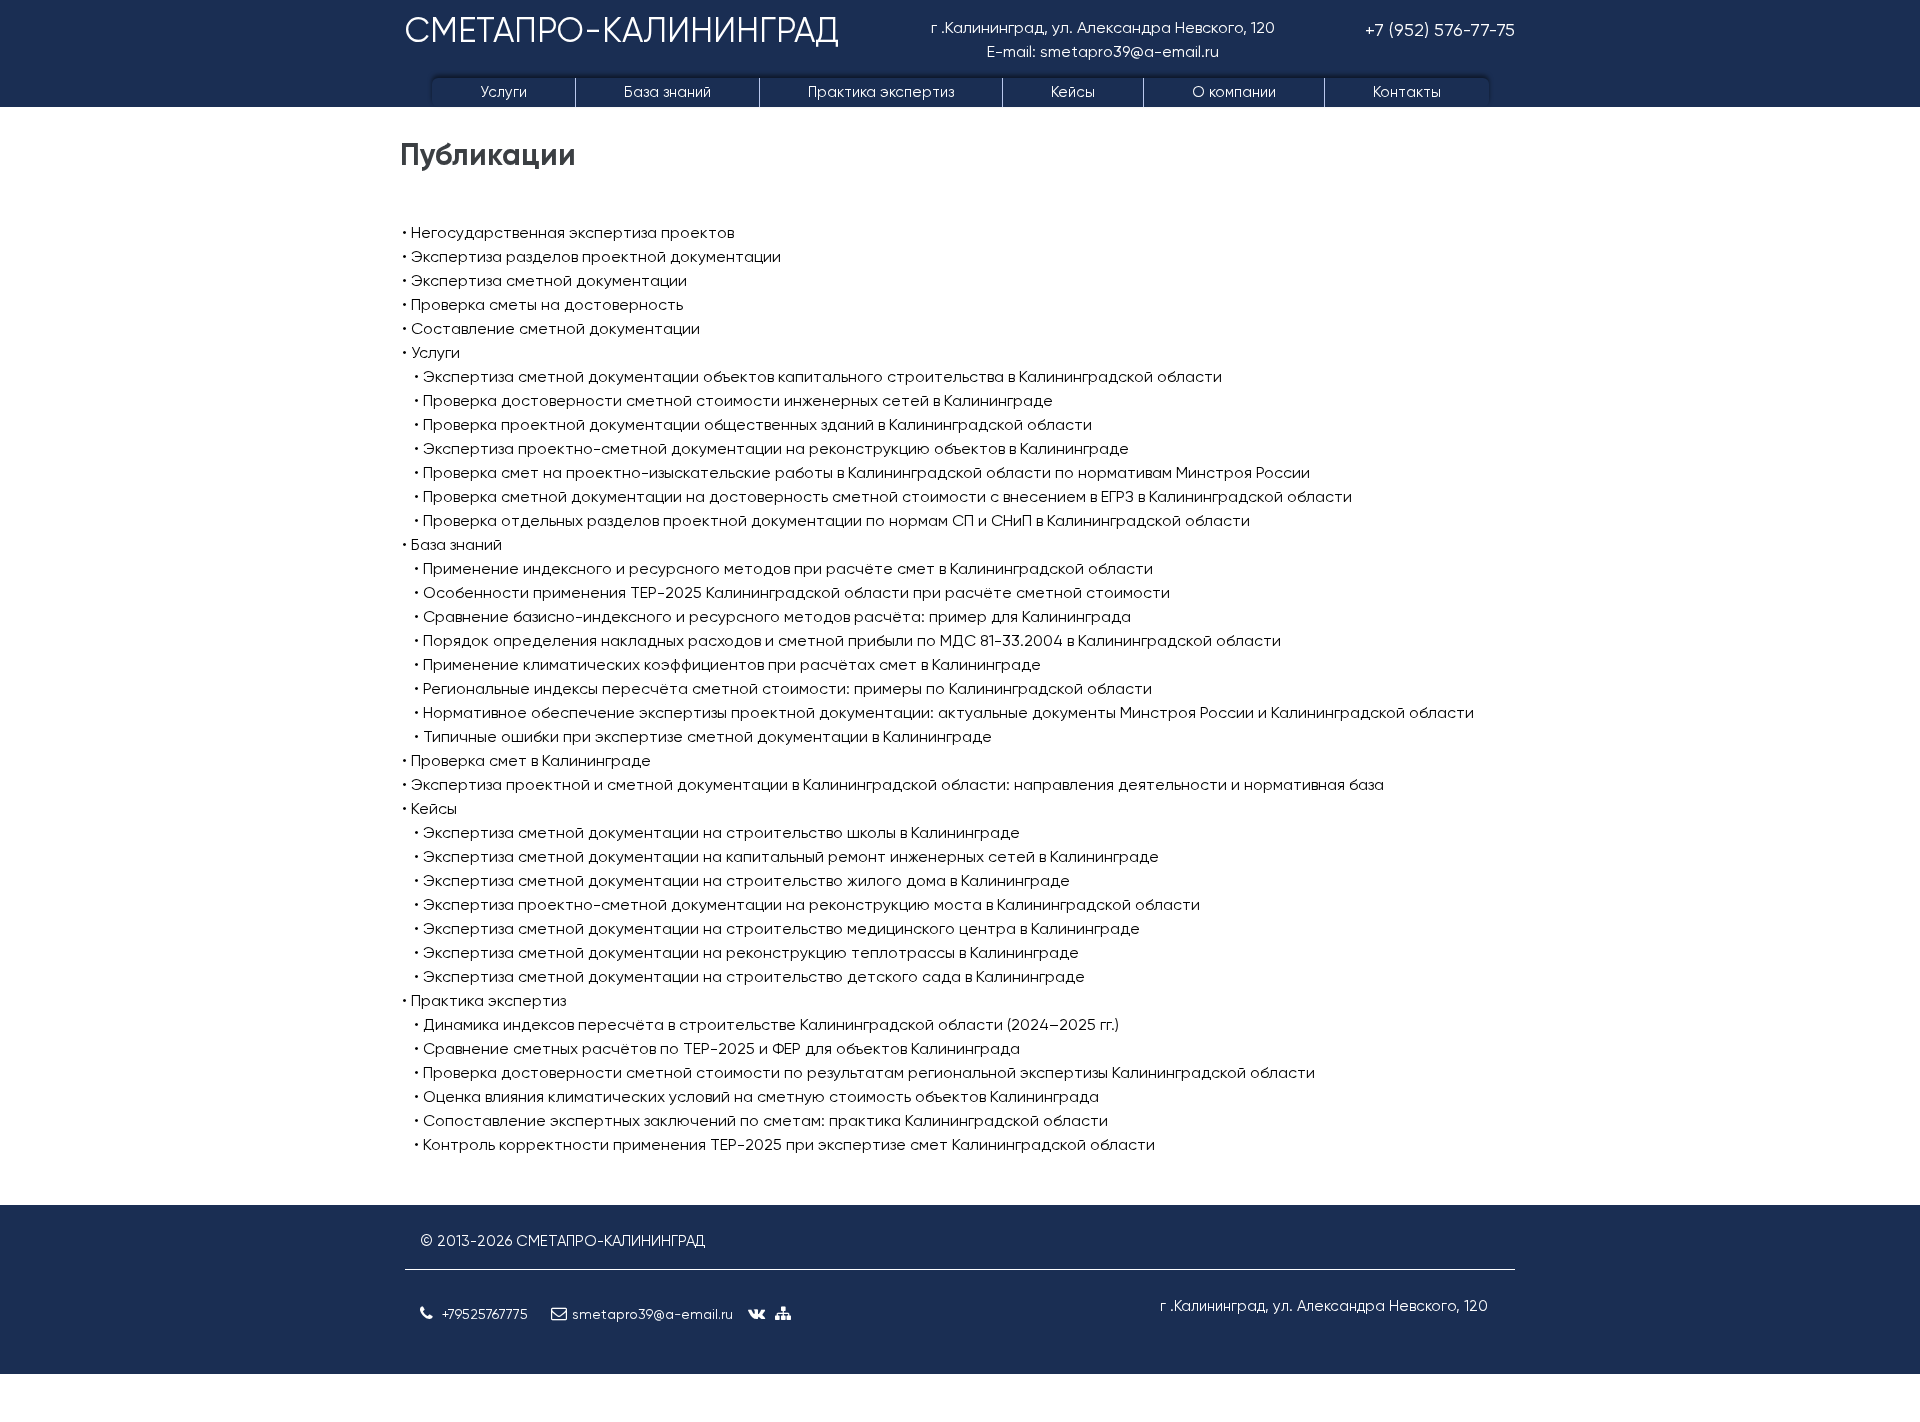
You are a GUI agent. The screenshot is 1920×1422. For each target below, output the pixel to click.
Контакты (1407, 92)
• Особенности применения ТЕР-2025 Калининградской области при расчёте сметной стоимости (792, 592)
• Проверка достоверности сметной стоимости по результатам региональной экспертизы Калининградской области (864, 1072)
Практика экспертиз (881, 92)
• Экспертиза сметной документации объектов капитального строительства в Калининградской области (818, 376)
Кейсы (1073, 92)
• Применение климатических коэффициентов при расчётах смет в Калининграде (727, 664)
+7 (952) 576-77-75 (1440, 29)
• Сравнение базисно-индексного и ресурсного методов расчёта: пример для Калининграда (772, 616)
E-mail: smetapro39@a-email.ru (1103, 51)
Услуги (503, 92)
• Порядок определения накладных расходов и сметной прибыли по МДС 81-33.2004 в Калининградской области (847, 640)
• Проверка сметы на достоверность (542, 304)
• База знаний (452, 544)
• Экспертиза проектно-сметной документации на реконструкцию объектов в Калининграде (771, 448)
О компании (1234, 92)
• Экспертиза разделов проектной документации (591, 256)
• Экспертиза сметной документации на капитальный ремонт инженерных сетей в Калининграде (786, 856)
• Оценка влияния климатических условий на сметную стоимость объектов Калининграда (756, 1096)
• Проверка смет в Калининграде (526, 760)
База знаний (667, 92)
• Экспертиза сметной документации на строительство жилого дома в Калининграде (742, 880)
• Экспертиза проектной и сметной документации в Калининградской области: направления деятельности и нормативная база (893, 784)
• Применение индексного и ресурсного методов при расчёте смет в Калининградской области (783, 568)
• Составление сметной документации (551, 328)
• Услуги (431, 352)
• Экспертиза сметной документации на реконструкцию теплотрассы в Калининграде (746, 952)
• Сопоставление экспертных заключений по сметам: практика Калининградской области (761, 1120)
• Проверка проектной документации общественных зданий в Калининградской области (753, 424)
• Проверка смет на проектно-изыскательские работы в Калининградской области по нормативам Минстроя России (862, 472)
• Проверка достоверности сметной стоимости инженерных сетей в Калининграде (733, 400)
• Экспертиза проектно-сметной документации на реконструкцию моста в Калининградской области (807, 904)
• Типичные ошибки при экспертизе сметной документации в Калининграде (703, 736)
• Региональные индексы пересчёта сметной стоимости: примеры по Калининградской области (783, 688)
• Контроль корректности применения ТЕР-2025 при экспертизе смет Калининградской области (784, 1144)
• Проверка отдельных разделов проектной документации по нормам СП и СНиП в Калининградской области (832, 520)
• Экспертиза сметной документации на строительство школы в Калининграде (717, 832)
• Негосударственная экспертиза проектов (568, 232)
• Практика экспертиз (484, 1000)
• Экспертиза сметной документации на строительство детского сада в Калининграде (749, 976)
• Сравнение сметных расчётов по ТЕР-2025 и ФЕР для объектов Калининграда (717, 1048)
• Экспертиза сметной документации (544, 280)
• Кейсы (429, 808)
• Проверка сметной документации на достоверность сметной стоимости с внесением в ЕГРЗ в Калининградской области (883, 496)
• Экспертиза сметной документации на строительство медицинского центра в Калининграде (777, 928)
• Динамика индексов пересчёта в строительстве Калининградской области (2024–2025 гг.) (766, 1024)
